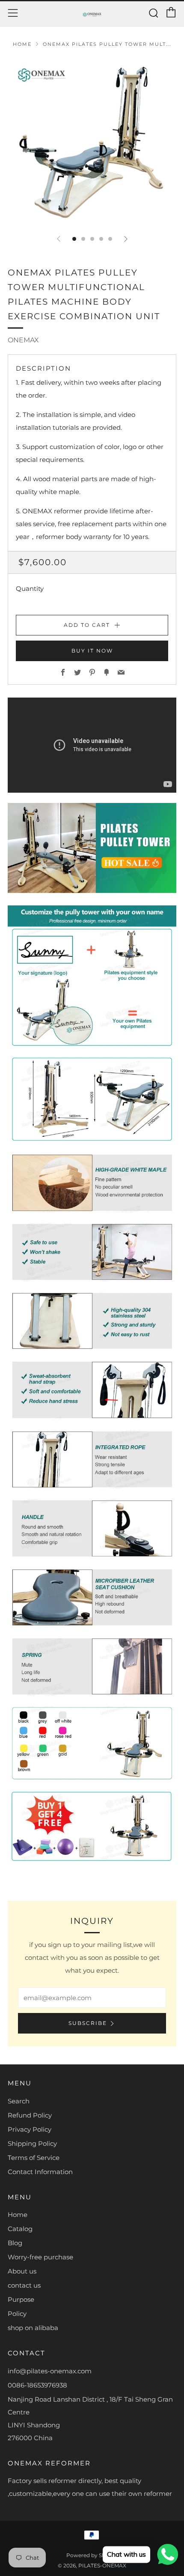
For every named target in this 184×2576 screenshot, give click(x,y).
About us (22, 2271)
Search (19, 2101)
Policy (17, 2314)
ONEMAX (23, 340)
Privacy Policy (30, 2129)
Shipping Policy (32, 2143)
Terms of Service (34, 2158)
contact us (24, 2285)
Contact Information (40, 2172)
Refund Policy (30, 2115)
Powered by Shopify (92, 2555)
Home (22, 44)
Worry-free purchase (40, 2257)
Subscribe (88, 2023)
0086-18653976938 (37, 2385)
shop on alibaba (33, 2328)
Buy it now (92, 651)
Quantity (30, 589)
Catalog (20, 2229)
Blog (15, 2243)
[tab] (74, 239)
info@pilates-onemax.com (50, 2371)
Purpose (21, 2299)
